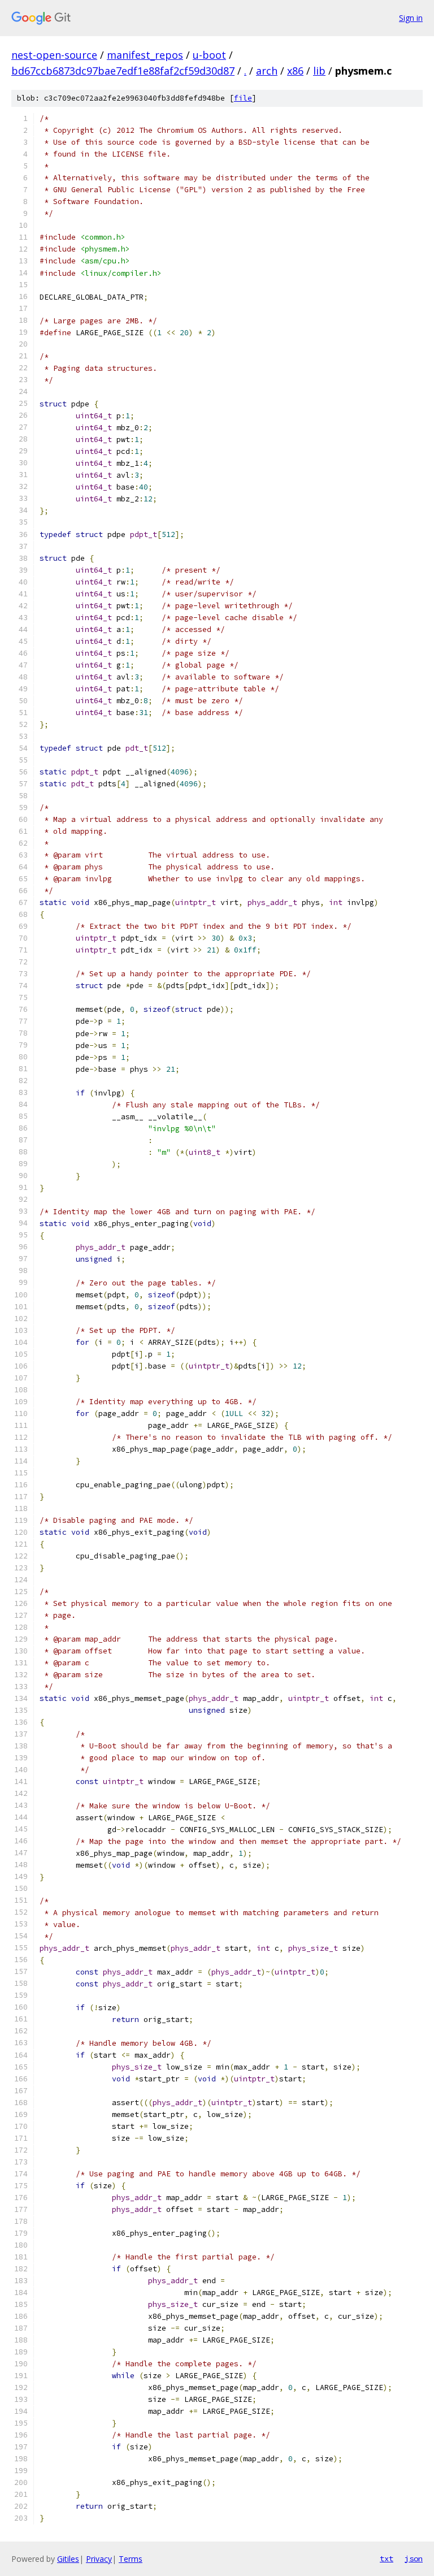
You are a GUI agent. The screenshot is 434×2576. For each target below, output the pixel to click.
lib (319, 71)
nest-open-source (54, 55)
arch (267, 71)
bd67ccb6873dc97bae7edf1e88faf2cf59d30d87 (123, 71)
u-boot (209, 55)
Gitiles (68, 2559)
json (414, 2558)
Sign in (411, 18)
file (243, 98)
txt (387, 2558)
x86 (295, 71)
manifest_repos (145, 55)
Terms (131, 2559)
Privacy (99, 2559)
